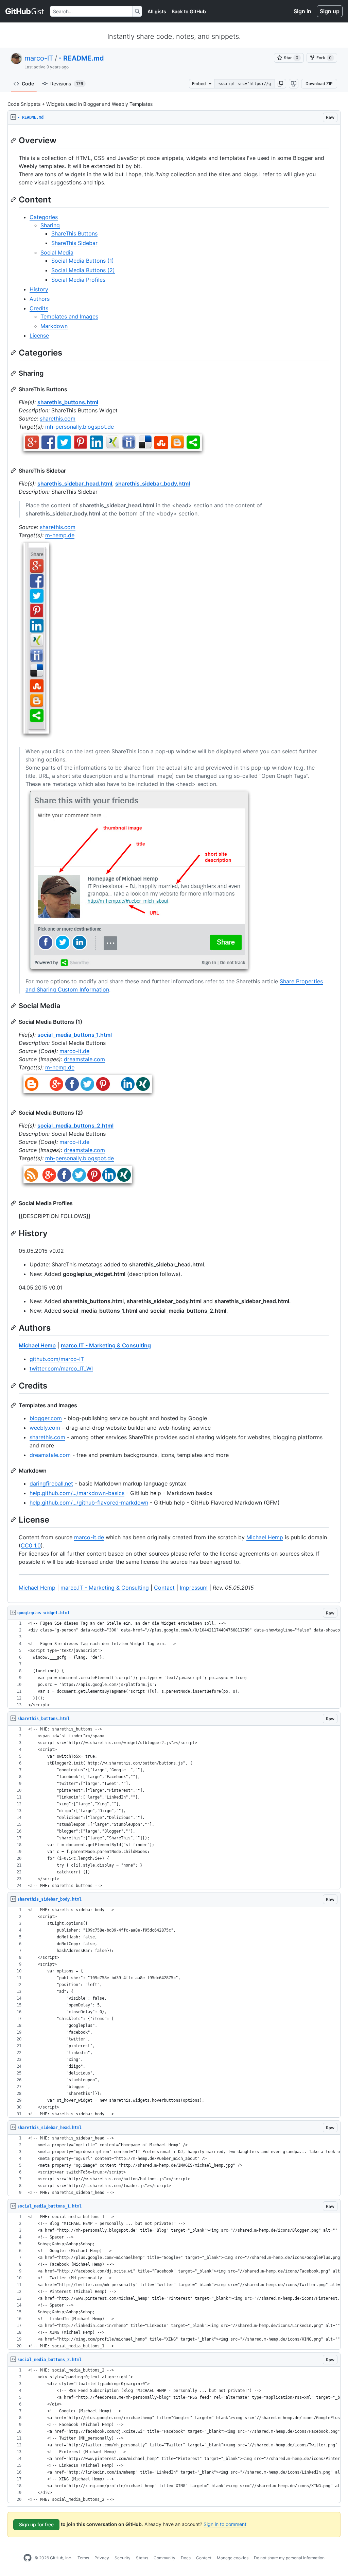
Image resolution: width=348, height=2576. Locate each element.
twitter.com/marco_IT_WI (61, 1368)
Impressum (194, 1588)
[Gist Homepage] (25, 11)
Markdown (54, 326)
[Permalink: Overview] (14, 140)
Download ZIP (319, 84)
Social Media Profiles (78, 280)
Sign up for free (36, 2524)
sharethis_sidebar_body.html (153, 483)
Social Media (57, 252)
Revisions (67, 84)
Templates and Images (69, 316)
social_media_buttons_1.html (75, 1035)
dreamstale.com (84, 1059)
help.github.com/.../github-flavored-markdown (89, 1503)
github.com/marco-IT (57, 1359)
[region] (174, 864)
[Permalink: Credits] (14, 1385)
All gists (157, 11)
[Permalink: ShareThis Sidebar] (14, 471)
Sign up (330, 11)
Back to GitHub (189, 11)
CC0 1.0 (31, 1545)
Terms (83, 2558)
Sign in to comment (225, 2524)
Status (142, 2558)
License (39, 335)
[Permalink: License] (14, 1520)
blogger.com (46, 1418)
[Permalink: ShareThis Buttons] (14, 389)
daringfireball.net (51, 1483)
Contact (164, 1588)
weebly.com (45, 1428)
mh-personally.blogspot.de (80, 427)
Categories (44, 217)
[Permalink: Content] (14, 199)
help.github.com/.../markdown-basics (77, 1493)
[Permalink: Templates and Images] (14, 1405)
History (39, 289)
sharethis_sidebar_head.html (75, 483)
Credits (39, 308)
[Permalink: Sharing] (14, 373)
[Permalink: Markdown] (14, 1471)
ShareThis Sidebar (74, 243)
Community (164, 2558)
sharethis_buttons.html (68, 402)
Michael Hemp (37, 1345)
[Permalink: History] (14, 1233)
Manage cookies (233, 2558)
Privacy (102, 2558)
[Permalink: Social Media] (14, 1006)
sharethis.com (58, 419)
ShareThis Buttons (74, 233)
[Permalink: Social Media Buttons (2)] (14, 1113)
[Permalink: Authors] (14, 1328)
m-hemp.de (60, 535)
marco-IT (39, 58)
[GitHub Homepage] (28, 2558)
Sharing (50, 225)
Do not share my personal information (289, 2558)
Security (123, 2558)
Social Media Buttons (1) (83, 261)
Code (28, 84)
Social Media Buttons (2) (83, 270)
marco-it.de (74, 1051)
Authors (40, 299)
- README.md (81, 58)
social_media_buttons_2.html (75, 1126)
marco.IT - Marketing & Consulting (106, 1345)
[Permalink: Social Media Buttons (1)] (14, 1022)
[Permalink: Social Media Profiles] (14, 1203)
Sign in (302, 11)
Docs (186, 2558)
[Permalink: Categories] (14, 353)
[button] (280, 84)
